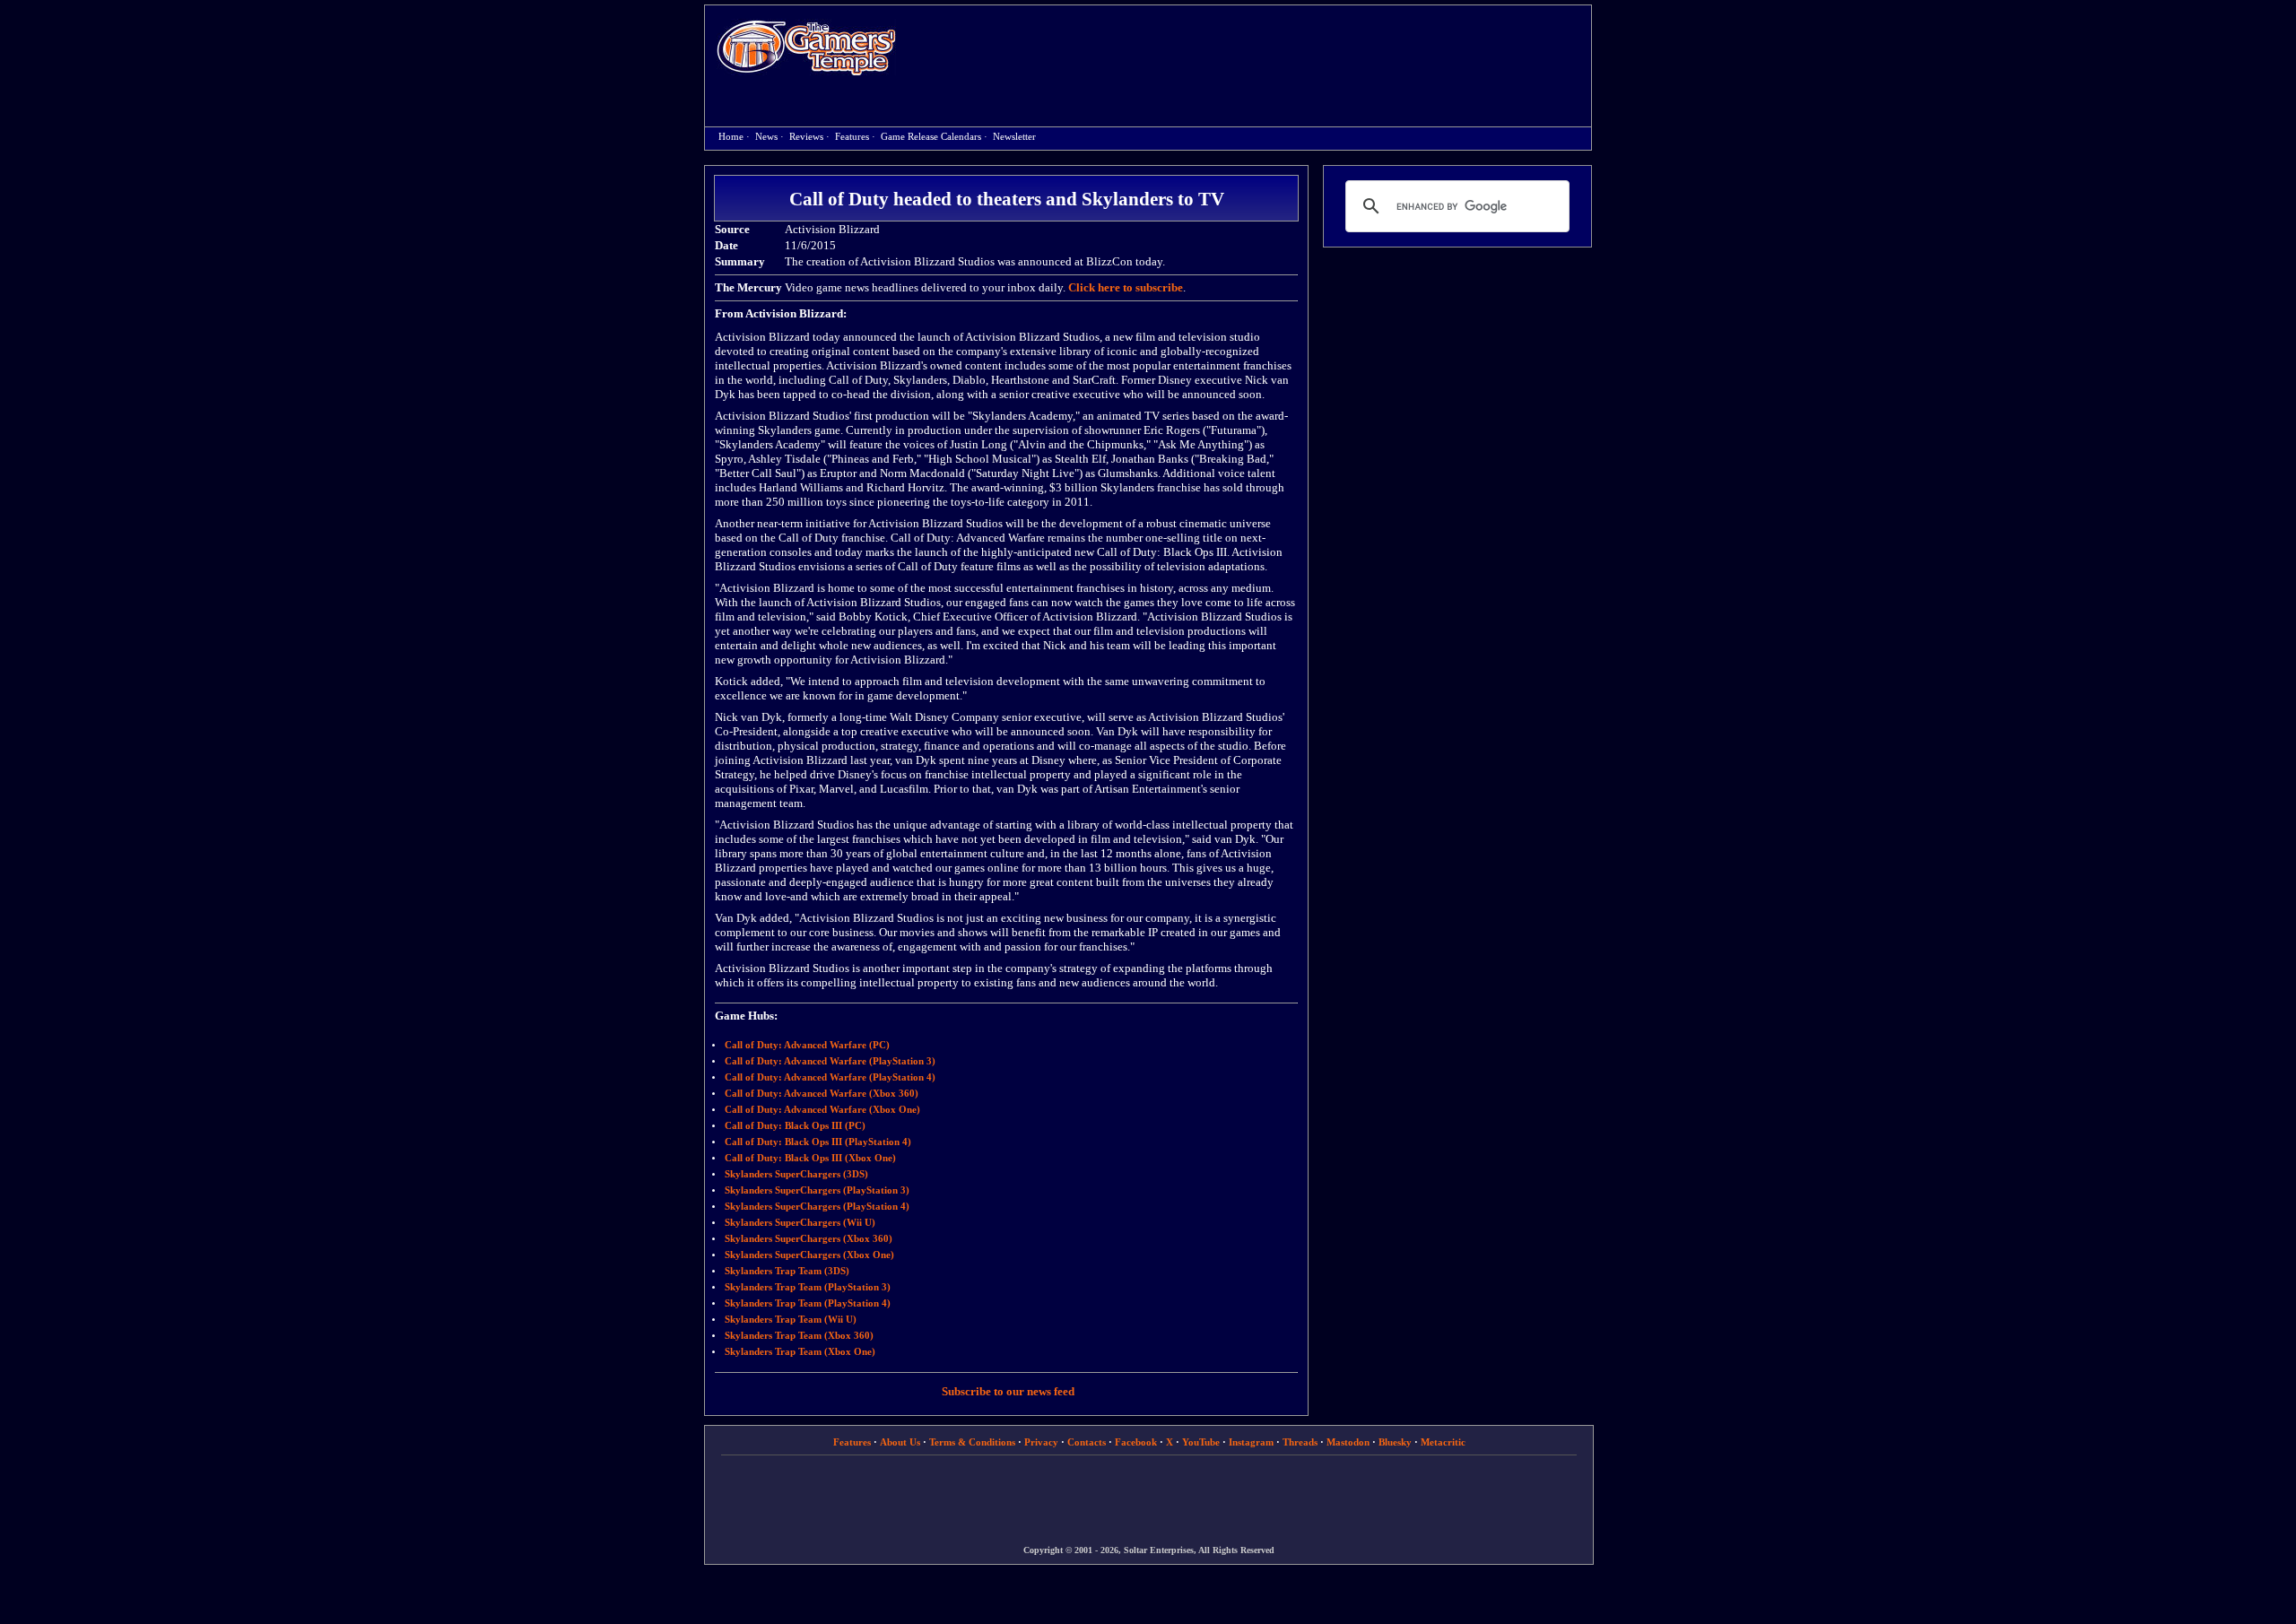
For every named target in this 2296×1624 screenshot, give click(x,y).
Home (806, 47)
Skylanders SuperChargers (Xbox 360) (809, 1239)
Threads (1300, 1442)
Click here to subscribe (1126, 287)
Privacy (1041, 1442)
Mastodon (1348, 1442)
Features (852, 137)
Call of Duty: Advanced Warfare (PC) (807, 1045)
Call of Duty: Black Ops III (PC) (795, 1126)
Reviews (806, 137)
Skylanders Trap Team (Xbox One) (800, 1352)
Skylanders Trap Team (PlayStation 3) (808, 1287)
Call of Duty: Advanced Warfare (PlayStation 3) (830, 1061)
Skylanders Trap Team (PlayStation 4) (808, 1303)
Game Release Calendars (931, 137)
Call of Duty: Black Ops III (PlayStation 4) (818, 1142)
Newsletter (1014, 137)
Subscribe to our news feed (1008, 1391)
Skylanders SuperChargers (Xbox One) (809, 1255)
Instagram (1251, 1442)
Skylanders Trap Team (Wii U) (791, 1320)
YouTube (1201, 1442)
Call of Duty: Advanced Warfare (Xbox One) (822, 1110)
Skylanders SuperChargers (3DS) (796, 1174)
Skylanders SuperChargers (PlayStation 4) (817, 1207)
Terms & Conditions (972, 1442)
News (766, 137)
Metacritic (1443, 1442)
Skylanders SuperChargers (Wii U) (800, 1223)
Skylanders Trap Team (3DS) (787, 1271)
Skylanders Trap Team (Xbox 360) (799, 1336)
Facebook (1136, 1442)
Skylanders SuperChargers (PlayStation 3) (817, 1190)
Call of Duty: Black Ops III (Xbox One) (810, 1158)
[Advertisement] (1253, 50)
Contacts (1087, 1442)
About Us (900, 1442)
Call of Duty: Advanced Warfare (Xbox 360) (822, 1094)
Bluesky (1395, 1442)
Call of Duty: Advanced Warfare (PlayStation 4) (830, 1077)
